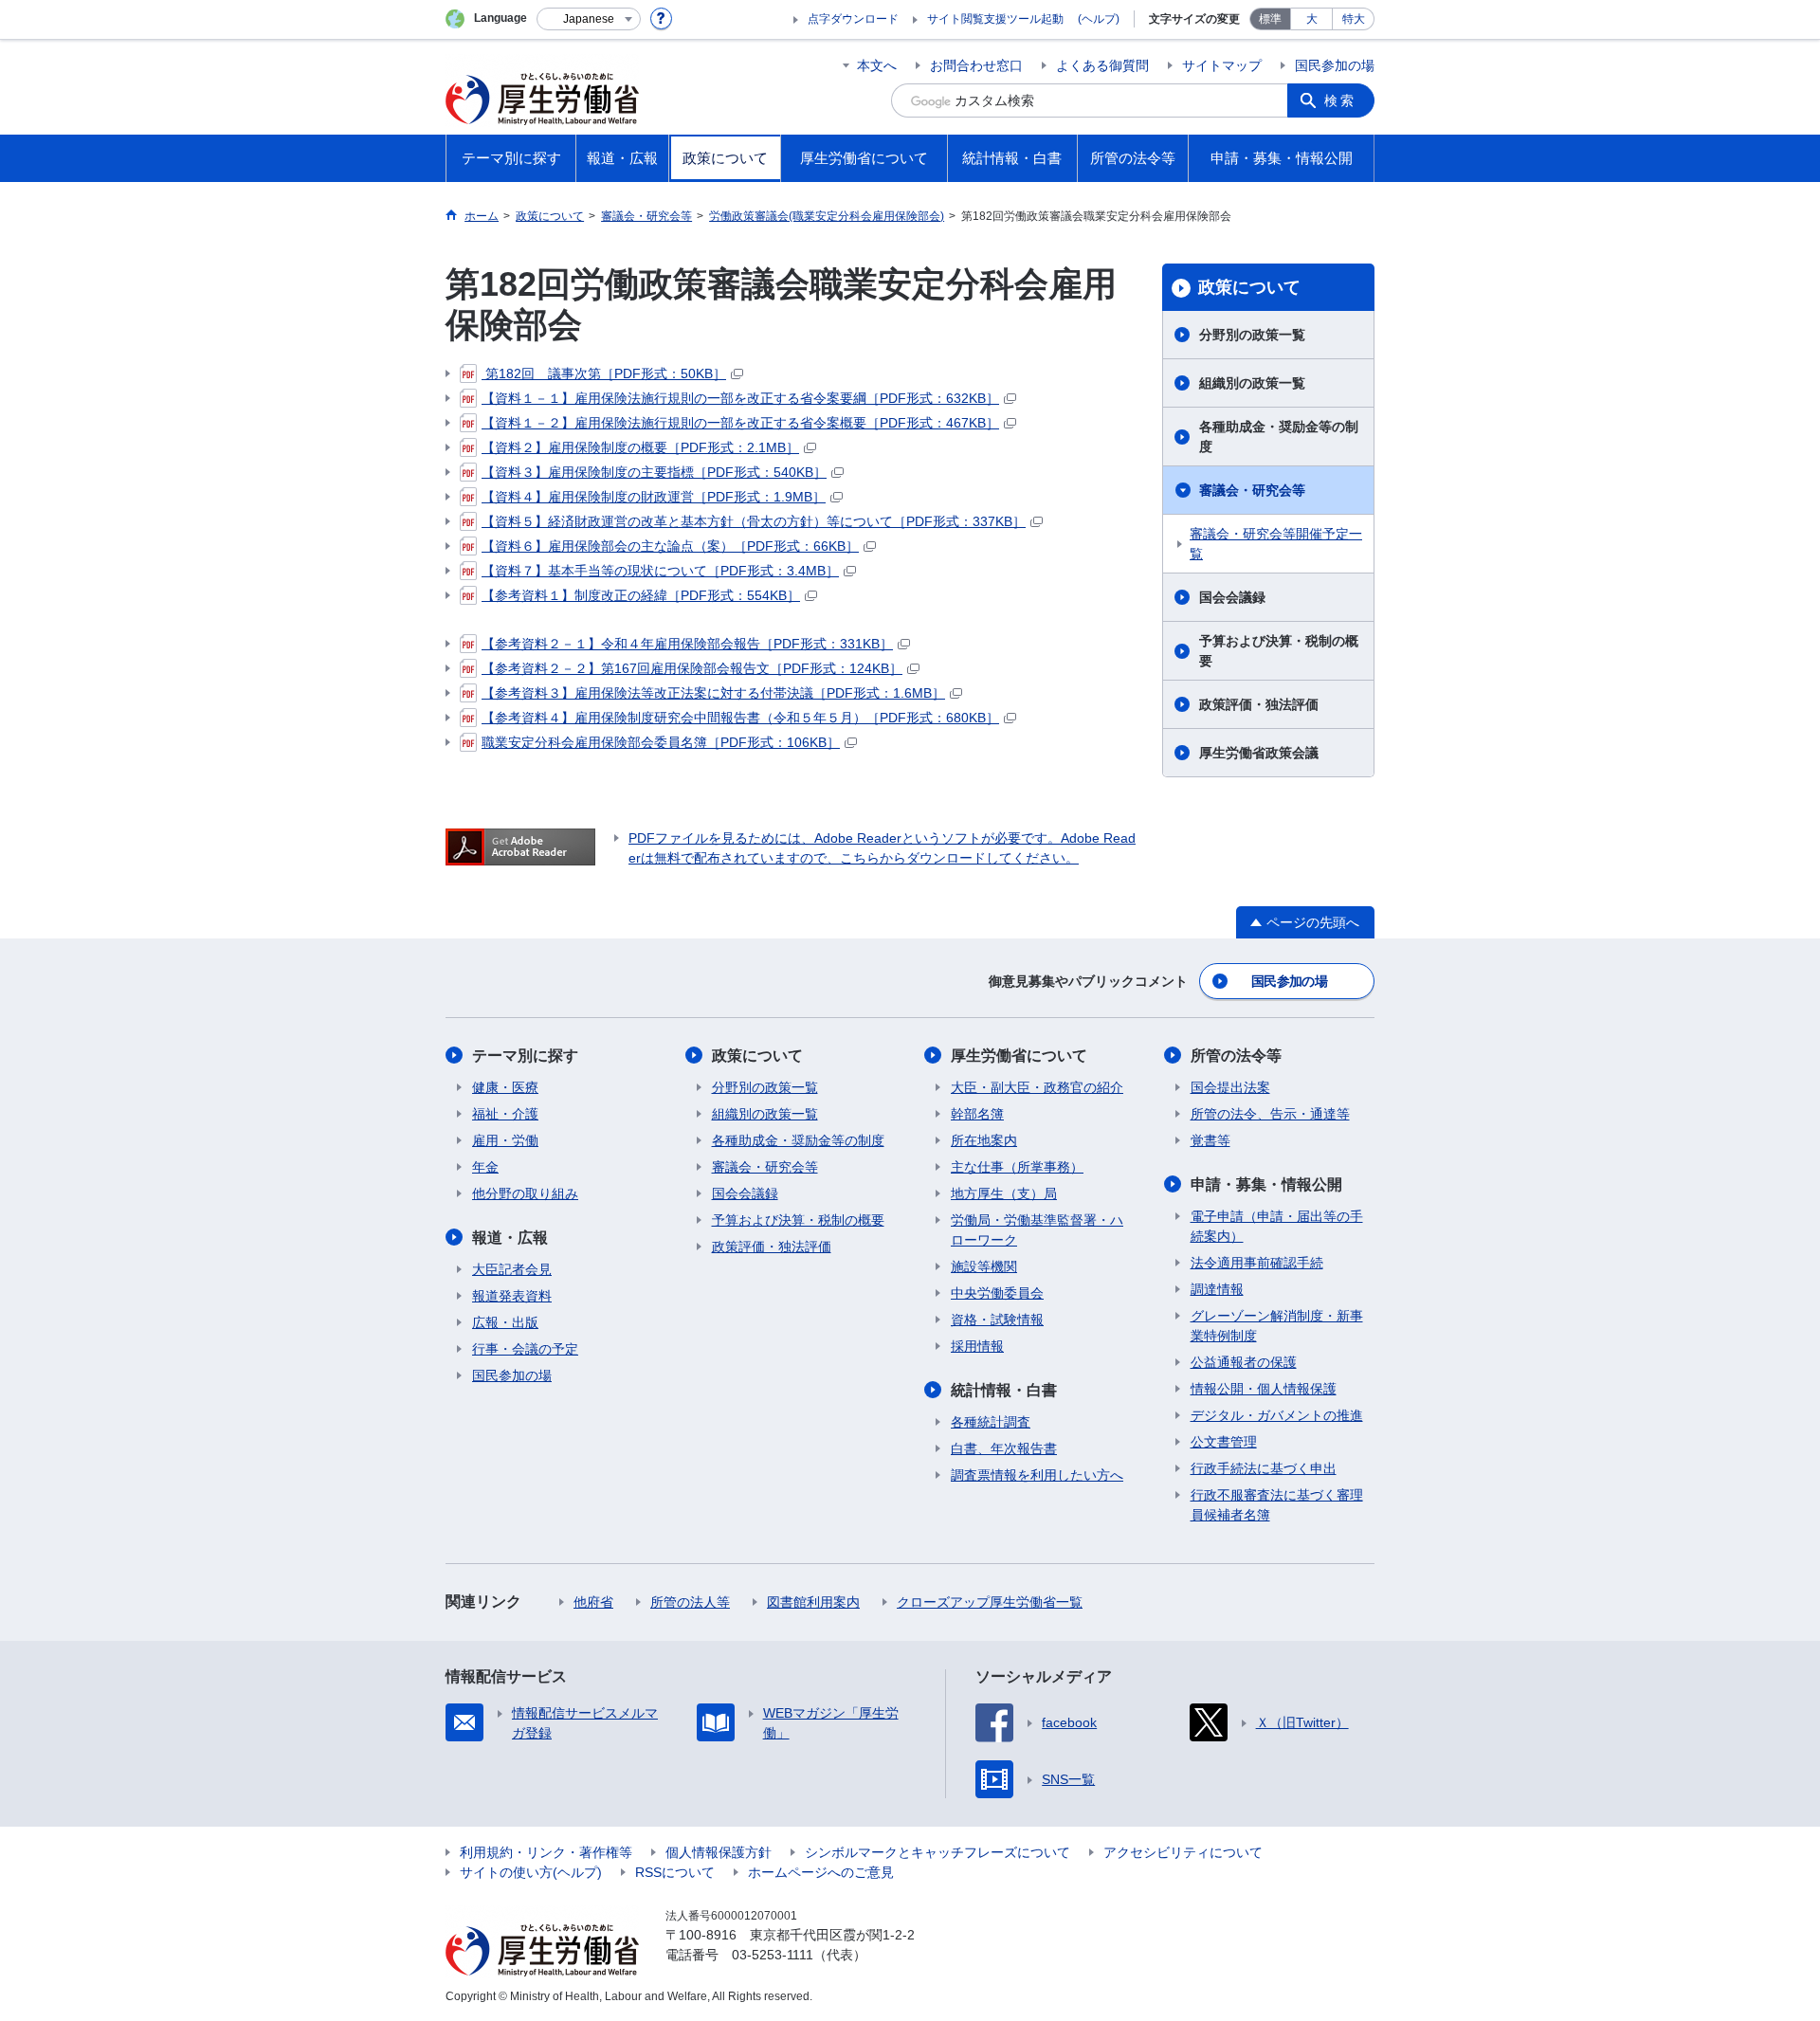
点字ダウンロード (853, 19)
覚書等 (1210, 1140)
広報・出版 (505, 1322)
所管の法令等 (1236, 1056)
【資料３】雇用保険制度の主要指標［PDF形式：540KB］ (654, 472)
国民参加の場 (1335, 65)
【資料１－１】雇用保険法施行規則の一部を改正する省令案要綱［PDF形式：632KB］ (740, 398)
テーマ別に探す (525, 1056)
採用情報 (977, 1346)
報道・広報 (510, 1238)
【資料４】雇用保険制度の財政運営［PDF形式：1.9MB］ (654, 497)
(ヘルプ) (1099, 19)
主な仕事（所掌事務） (1017, 1167)
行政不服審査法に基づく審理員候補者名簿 (1277, 1505)
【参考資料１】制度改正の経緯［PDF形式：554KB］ (641, 595)
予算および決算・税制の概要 (1279, 651)
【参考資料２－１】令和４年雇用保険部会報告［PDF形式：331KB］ (687, 644)
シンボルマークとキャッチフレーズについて (937, 1852)
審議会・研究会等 (1252, 490)
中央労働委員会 (997, 1293)
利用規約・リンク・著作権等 (546, 1852)
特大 (1354, 19)
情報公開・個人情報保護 (1264, 1389)
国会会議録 (1232, 597)
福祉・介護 (505, 1114)
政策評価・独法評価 (1259, 704)
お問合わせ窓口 (976, 65)
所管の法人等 (690, 1602)
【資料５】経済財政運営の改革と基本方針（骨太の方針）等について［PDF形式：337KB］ (754, 521)
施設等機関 (984, 1266)
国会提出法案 (1230, 1087)
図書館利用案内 (813, 1602)
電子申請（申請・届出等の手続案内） (1277, 1226)
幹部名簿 (977, 1114)
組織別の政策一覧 (1252, 383)
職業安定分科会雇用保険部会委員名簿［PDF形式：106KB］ (661, 742)
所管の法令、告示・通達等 (1270, 1114)
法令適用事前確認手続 (1257, 1263)
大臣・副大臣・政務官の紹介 (1037, 1087)
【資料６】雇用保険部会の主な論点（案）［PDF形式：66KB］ (670, 546)
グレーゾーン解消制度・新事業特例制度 (1277, 1326)
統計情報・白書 (1004, 1390)
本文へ (877, 65)
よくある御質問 (1102, 65)
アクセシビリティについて (1183, 1852)
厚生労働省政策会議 (1259, 753)
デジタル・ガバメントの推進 (1277, 1415)
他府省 (593, 1602)
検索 (1340, 100)
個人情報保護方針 (719, 1852)
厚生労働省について (1019, 1056)
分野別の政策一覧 (1252, 335)
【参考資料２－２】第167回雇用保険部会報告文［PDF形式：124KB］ (692, 668)
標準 (1270, 19)
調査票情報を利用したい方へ (1037, 1475)
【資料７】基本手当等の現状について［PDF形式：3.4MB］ (660, 571)
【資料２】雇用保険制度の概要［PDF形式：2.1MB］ (640, 447)
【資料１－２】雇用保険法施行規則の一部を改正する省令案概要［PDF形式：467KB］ (740, 423)
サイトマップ (1222, 65)
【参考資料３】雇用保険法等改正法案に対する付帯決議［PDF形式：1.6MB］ (713, 693)
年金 (485, 1167)
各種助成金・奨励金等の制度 (1279, 437)
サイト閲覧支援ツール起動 (995, 19)
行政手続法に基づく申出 (1264, 1468)
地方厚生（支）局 (1004, 1193)
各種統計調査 (991, 1422)
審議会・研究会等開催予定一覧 (1276, 544)
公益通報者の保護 (1244, 1362)
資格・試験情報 (997, 1320)
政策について (1249, 287)
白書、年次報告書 (1004, 1448)
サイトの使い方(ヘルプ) (531, 1872)
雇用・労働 (505, 1140)
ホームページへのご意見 (821, 1872)
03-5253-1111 (773, 1955)
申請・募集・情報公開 (1266, 1184)
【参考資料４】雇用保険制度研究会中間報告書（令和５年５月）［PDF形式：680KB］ (740, 718)
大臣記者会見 (512, 1269)
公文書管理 (1224, 1442)
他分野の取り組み (525, 1193)
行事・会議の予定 (525, 1349)
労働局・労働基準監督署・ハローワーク (1037, 1230)
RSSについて (675, 1872)
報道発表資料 (512, 1296)
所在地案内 (984, 1140)
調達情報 (1217, 1289)
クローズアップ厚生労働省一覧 (990, 1602)
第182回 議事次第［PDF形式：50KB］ (604, 373)
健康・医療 (505, 1087)
